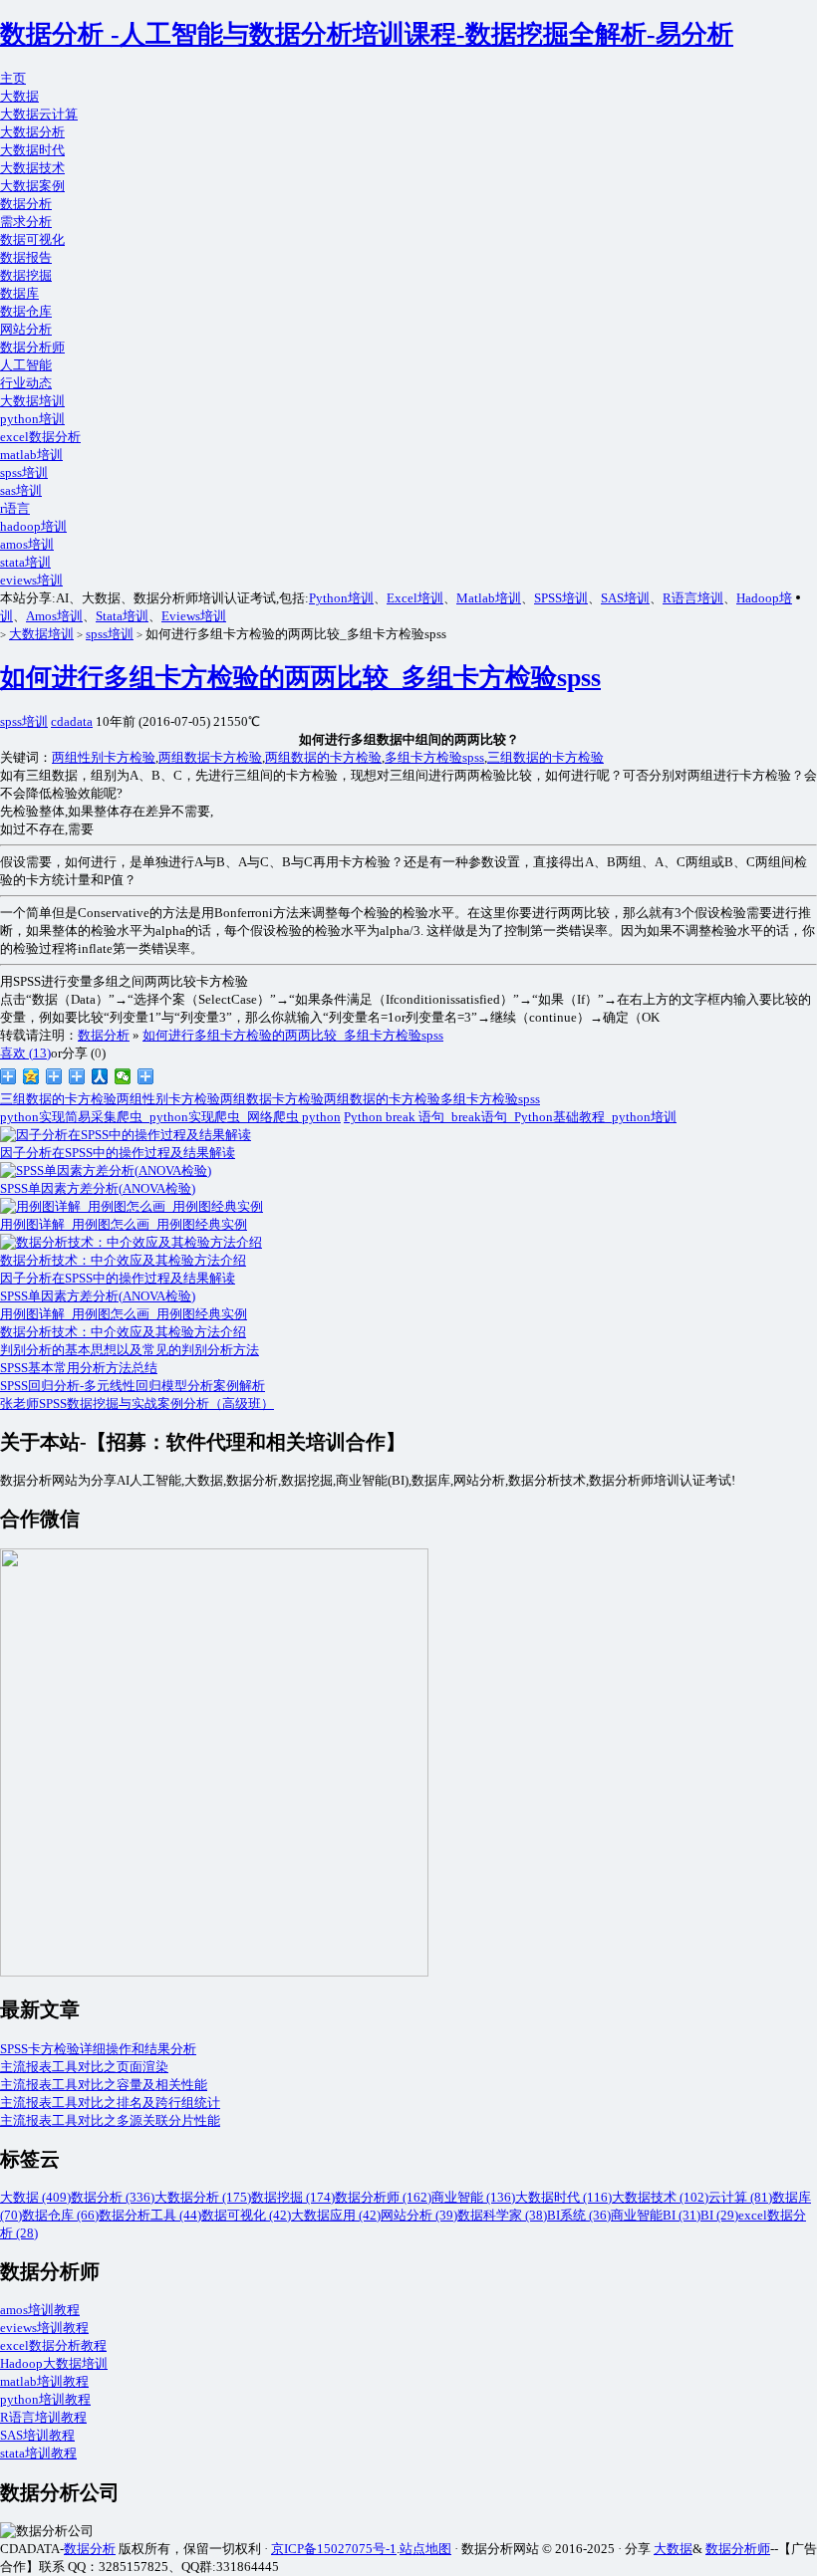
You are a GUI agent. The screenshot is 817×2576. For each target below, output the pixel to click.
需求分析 (26, 222)
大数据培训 (32, 401)
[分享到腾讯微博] (54, 1076)
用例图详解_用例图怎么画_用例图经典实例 (124, 1314)
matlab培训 (31, 455)
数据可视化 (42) (246, 2215)
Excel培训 (415, 598)
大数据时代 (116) (563, 2197)
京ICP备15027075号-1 (334, 2549)
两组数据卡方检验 (210, 757)
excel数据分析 (40, 437)
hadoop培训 (33, 526)
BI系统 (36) (579, 2215)
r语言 (15, 508)
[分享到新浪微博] (8, 1076)
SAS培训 (625, 598)
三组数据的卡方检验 (545, 757)
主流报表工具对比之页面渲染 (84, 2067)
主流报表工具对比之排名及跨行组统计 (110, 2103)
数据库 (19, 293)
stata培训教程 (38, 2453)
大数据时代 (32, 150)
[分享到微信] (123, 1076)
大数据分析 (32, 132)
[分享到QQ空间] (31, 1076)
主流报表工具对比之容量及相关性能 (104, 2085)
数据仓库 (26, 311)
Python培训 (341, 598)
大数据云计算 (39, 114)
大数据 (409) (35, 2197)
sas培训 (21, 490)
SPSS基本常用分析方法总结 (79, 1368)
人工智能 (26, 365)
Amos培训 (54, 616)
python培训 (32, 419)
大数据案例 (32, 186)
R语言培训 (693, 598)
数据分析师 (32, 347)
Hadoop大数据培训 (54, 2363)
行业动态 (26, 383)
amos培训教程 (40, 2310)
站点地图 (425, 2549)
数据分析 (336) (113, 2197)
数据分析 (26, 204)
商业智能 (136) (473, 2197)
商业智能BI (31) (656, 2215)
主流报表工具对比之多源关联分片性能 (110, 2120)
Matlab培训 (489, 598)
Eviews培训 (194, 616)
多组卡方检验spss (434, 757)
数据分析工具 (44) (150, 2215)
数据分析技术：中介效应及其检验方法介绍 (123, 1332)
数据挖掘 (26, 275)
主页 (13, 78)
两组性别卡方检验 (104, 757)
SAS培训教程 (37, 2435)
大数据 (19, 96)
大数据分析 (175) (203, 2197)
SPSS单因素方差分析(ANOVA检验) (98, 1296)
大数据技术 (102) (660, 2197)
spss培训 (24, 472)
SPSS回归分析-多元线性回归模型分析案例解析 (133, 1386)
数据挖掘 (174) (293, 2197)
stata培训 (25, 562)
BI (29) (719, 2215)
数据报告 (26, 257)
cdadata (72, 721)
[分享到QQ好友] (77, 1076)
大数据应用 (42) (336, 2215)
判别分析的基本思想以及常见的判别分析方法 (130, 1350)
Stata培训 (122, 616)
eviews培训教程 (44, 2328)
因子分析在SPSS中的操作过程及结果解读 (118, 1278)
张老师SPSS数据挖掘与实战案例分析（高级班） (137, 1404)
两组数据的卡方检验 (323, 757)
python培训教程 (45, 2399)
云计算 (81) (740, 2197)
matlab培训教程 (44, 2381)
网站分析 (26, 329)
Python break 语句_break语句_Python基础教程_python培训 (510, 1117)
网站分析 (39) (419, 2215)
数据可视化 (32, 239)
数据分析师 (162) (383, 2197)
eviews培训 (31, 580)
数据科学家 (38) (502, 2215)
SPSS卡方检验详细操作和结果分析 (98, 2049)
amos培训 (27, 544)
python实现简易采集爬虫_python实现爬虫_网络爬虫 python (170, 1117)
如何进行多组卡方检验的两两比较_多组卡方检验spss (300, 678)
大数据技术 (32, 168)
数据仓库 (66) (60, 2215)
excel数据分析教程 (53, 2345)
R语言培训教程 (43, 2417)
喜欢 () (25, 1053)
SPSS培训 (561, 598)
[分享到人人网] (100, 1076)
